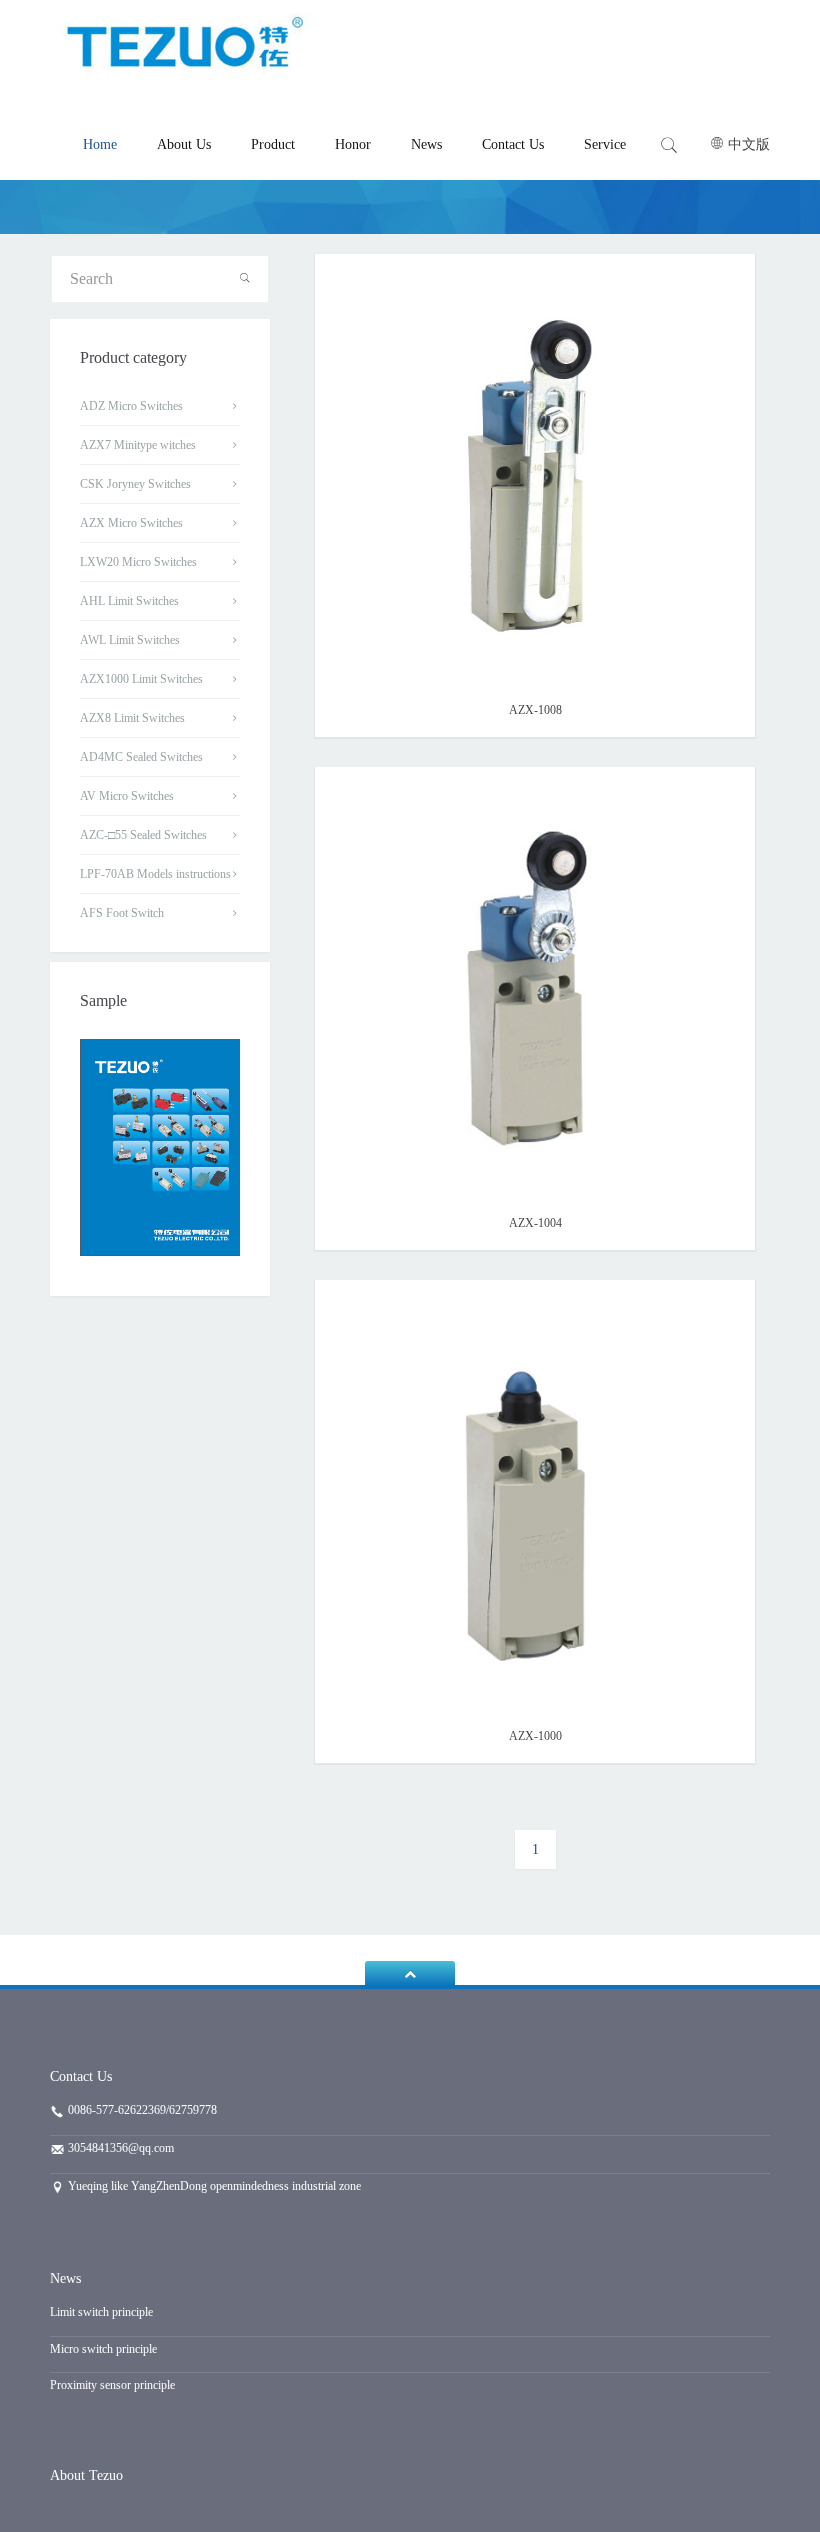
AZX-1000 (535, 1736)
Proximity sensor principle (112, 2385)
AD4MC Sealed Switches (141, 757)
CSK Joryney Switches (135, 484)
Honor (353, 144)
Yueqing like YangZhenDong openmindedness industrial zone (213, 2186)
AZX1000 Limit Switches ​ (143, 679)
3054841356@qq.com (121, 2148)
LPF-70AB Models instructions (155, 874)
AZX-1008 (535, 710)
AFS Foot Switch (122, 913)
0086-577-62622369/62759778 (141, 2110)
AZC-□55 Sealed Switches (143, 835)
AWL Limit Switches (130, 640)
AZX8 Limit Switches (132, 718)
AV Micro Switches (127, 796)
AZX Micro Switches (131, 523)
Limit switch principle (101, 2312)
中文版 (749, 144)
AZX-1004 (535, 1223)
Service (605, 144)
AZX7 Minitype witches (138, 445)
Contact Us (513, 144)
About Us (184, 144)
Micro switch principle (103, 2349)
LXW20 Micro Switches (138, 562)
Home (100, 144)
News (426, 144)
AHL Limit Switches (129, 601)
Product (273, 144)
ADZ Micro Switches (131, 406)
